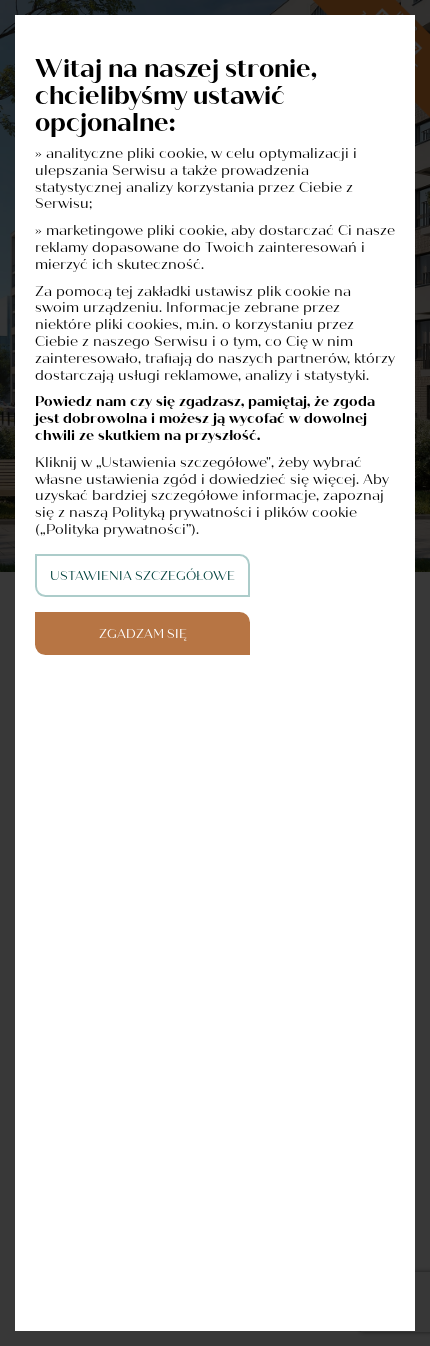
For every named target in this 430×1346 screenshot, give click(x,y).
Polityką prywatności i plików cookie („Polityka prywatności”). (196, 521)
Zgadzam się (143, 634)
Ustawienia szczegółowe (142, 576)
